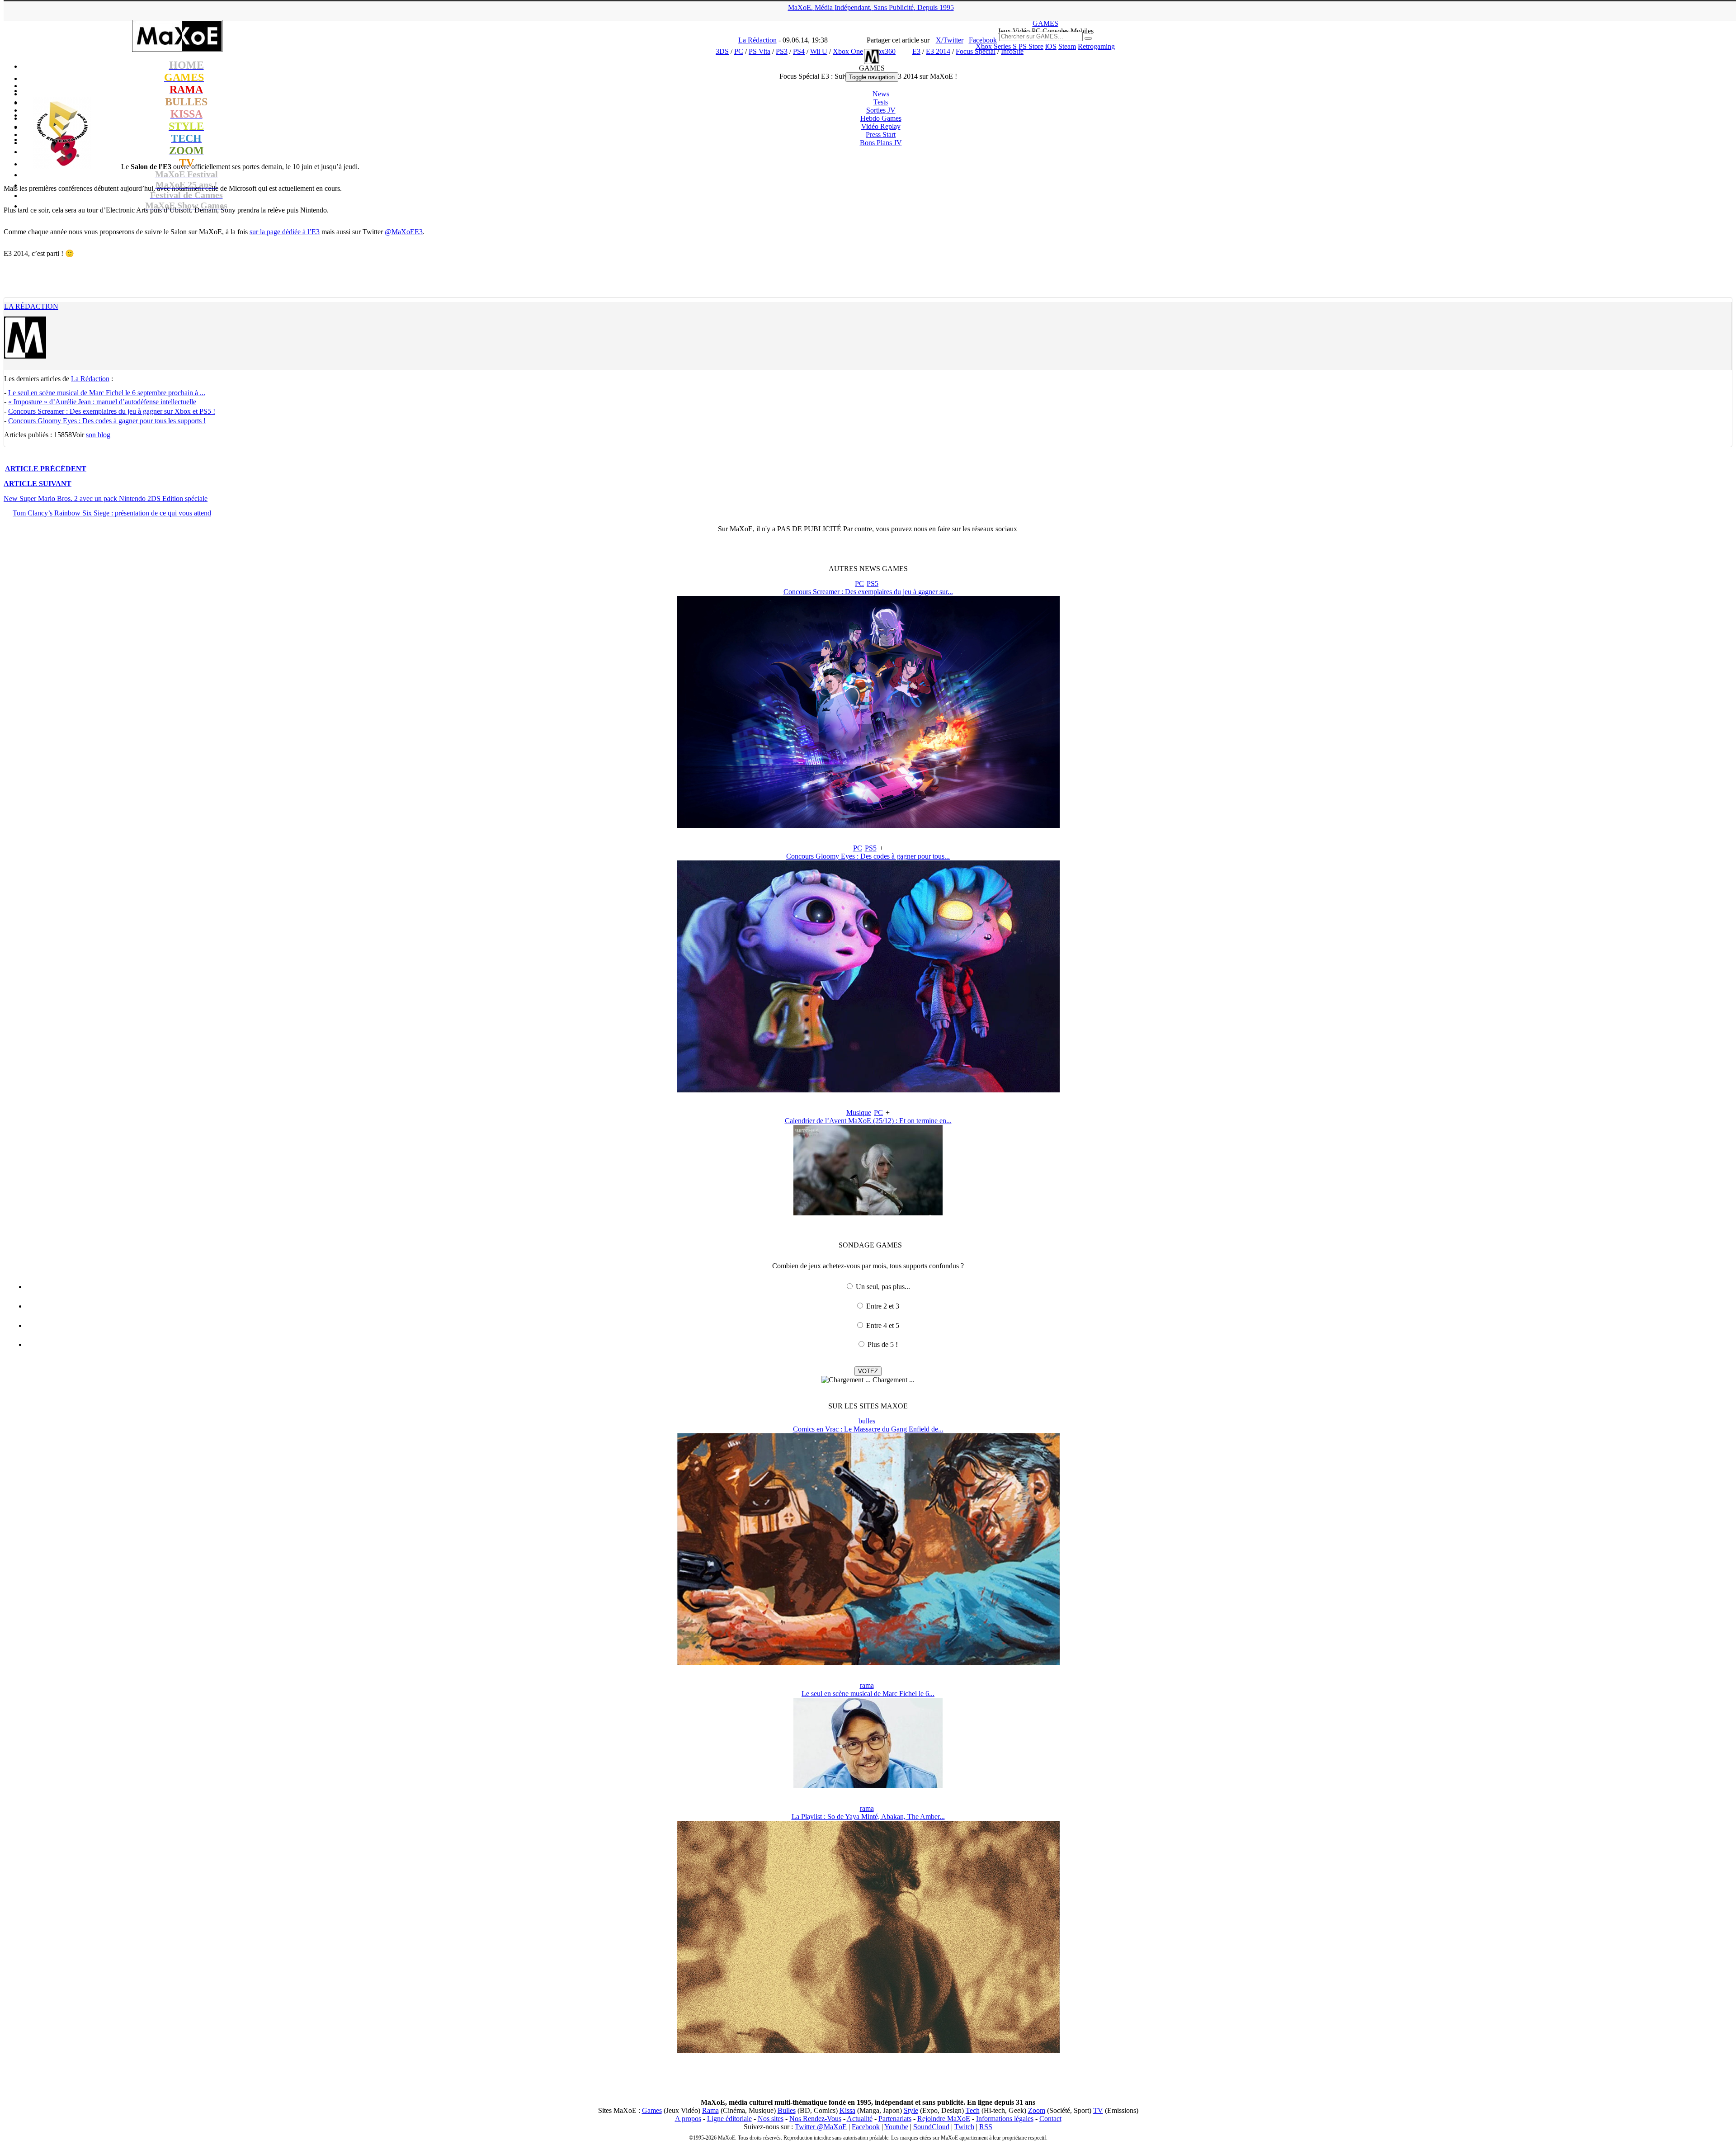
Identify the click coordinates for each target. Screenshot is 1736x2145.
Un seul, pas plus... (883, 1287)
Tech (973, 2110)
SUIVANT (38, 484)
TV (1098, 2110)
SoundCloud (931, 2127)
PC (859, 583)
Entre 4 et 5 (883, 1325)
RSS (986, 2127)
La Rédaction (31, 306)
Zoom (1037, 2110)
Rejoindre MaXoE (944, 2119)
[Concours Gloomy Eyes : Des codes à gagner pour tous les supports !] (868, 1090)
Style (911, 2110)
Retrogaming (1096, 46)
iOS (1051, 46)
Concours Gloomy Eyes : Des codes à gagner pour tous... (868, 856)
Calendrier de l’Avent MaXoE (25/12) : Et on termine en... (868, 1121)
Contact (1050, 2119)
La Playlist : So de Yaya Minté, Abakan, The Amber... (868, 1817)
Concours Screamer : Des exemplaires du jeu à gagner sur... (868, 592)
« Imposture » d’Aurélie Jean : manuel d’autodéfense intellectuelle (102, 402)
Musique (859, 1113)
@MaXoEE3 (404, 232)
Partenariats (895, 2119)
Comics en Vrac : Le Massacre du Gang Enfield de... (868, 1429)
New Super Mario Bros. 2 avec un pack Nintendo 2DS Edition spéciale (106, 498)
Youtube (896, 2127)
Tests (881, 102)
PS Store (1031, 46)
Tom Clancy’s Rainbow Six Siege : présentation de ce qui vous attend (112, 513)
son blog (98, 435)
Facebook (866, 2127)
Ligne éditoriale (729, 2119)
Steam (1067, 46)
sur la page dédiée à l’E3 (285, 232)
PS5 (873, 583)
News (881, 94)
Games (652, 2110)
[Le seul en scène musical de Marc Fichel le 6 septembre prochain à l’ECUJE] (868, 1786)
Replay (881, 126)
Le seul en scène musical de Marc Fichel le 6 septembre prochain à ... (107, 393)
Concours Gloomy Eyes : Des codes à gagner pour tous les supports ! (107, 421)
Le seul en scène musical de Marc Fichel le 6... (868, 1694)
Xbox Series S (996, 46)
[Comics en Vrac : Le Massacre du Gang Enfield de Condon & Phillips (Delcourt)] (868, 1663)
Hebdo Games (881, 118)
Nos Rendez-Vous (815, 2119)
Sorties (881, 110)
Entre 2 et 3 (883, 1306)
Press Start (881, 135)
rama (867, 1685)
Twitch (964, 2127)
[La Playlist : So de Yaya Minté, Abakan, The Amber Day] (868, 2050)
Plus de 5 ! (883, 1344)
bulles (867, 1421)
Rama (710, 2110)
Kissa (847, 2110)
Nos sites (771, 2119)
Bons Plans (881, 143)
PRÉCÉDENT (46, 469)
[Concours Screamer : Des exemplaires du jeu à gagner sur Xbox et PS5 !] (868, 825)
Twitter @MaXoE (821, 2127)
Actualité (860, 2119)
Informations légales (1005, 2119)
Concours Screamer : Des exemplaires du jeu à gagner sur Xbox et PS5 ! (112, 411)
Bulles (787, 2110)
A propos (688, 2119)
